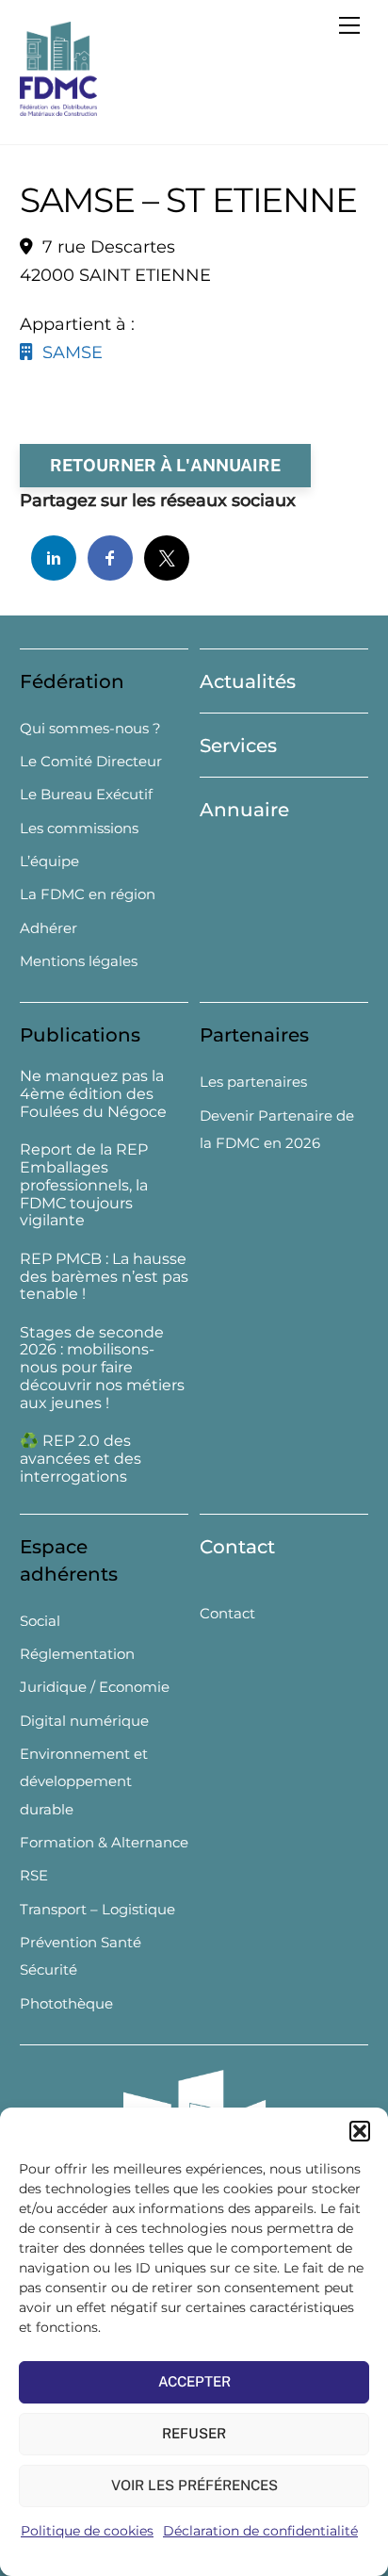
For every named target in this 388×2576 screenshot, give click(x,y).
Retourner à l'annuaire (165, 465)
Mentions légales (79, 961)
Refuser (194, 2433)
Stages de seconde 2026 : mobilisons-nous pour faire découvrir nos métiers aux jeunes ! (102, 1368)
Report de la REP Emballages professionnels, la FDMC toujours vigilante (84, 1185)
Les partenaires (253, 1082)
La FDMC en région (88, 894)
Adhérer (48, 928)
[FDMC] (58, 108)
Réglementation (77, 1654)
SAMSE (68, 353)
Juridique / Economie (95, 1687)
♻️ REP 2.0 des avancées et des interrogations (81, 1459)
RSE (34, 1875)
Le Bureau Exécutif (86, 794)
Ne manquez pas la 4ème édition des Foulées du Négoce (93, 1094)
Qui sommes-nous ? (90, 728)
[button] (360, 2131)
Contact (237, 1547)
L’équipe (49, 861)
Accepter (194, 2381)
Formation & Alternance (104, 1842)
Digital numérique (84, 1721)
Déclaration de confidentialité (260, 2531)
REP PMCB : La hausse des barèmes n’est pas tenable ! (104, 1277)
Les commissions (79, 828)
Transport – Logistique (97, 1909)
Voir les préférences (194, 2485)
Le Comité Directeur (91, 761)
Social (40, 1621)
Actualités (248, 681)
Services (238, 746)
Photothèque (66, 2003)
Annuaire (244, 810)
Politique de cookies (87, 2531)
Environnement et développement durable (84, 1781)
